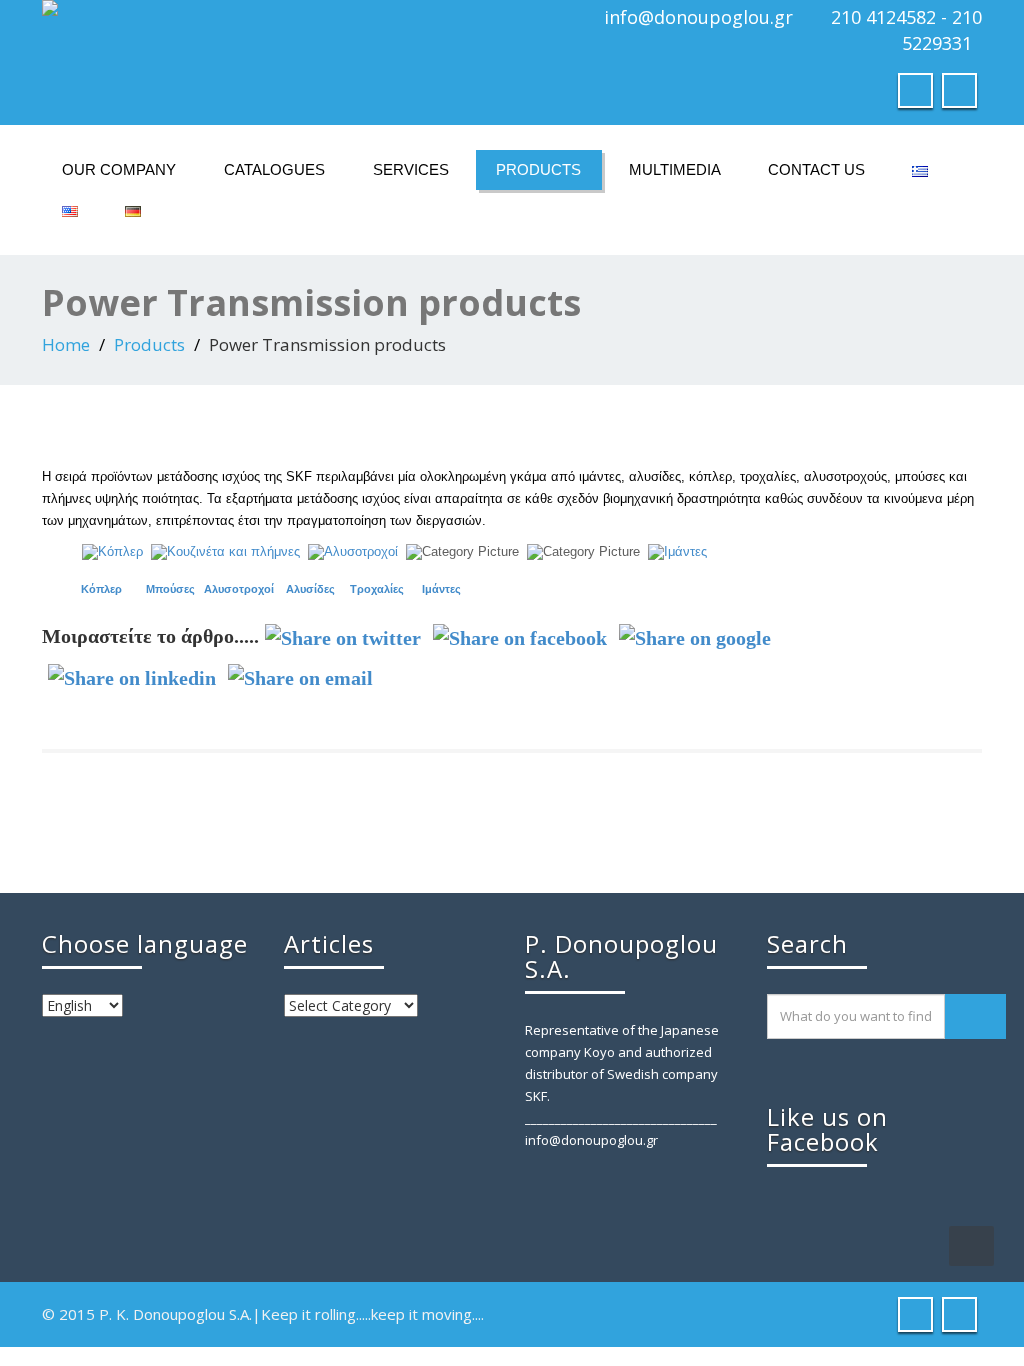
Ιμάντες (441, 589)
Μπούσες (170, 589)
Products (538, 169)
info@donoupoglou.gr (698, 17)
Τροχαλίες (377, 589)
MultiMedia (675, 169)
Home (66, 344)
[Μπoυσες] (225, 550)
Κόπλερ (101, 589)
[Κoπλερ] (112, 550)
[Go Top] (971, 1246)
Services (411, 169)
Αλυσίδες (310, 589)
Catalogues (274, 169)
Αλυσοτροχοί (239, 589)
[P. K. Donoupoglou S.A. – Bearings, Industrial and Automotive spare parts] (269, 8)
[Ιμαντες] (677, 550)
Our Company (119, 169)
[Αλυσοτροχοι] (353, 550)
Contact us (816, 169)
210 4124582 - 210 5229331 (906, 30)
